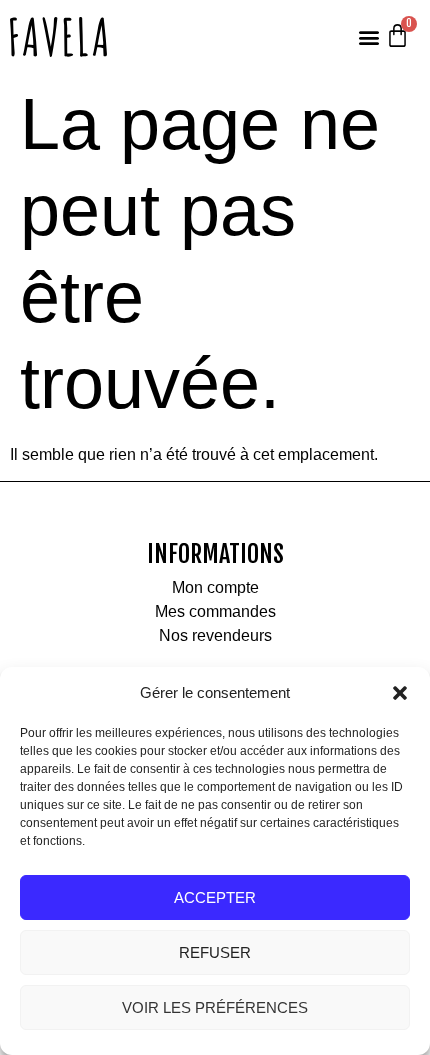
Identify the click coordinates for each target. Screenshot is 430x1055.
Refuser (215, 952)
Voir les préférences (215, 1007)
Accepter (215, 897)
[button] (400, 693)
